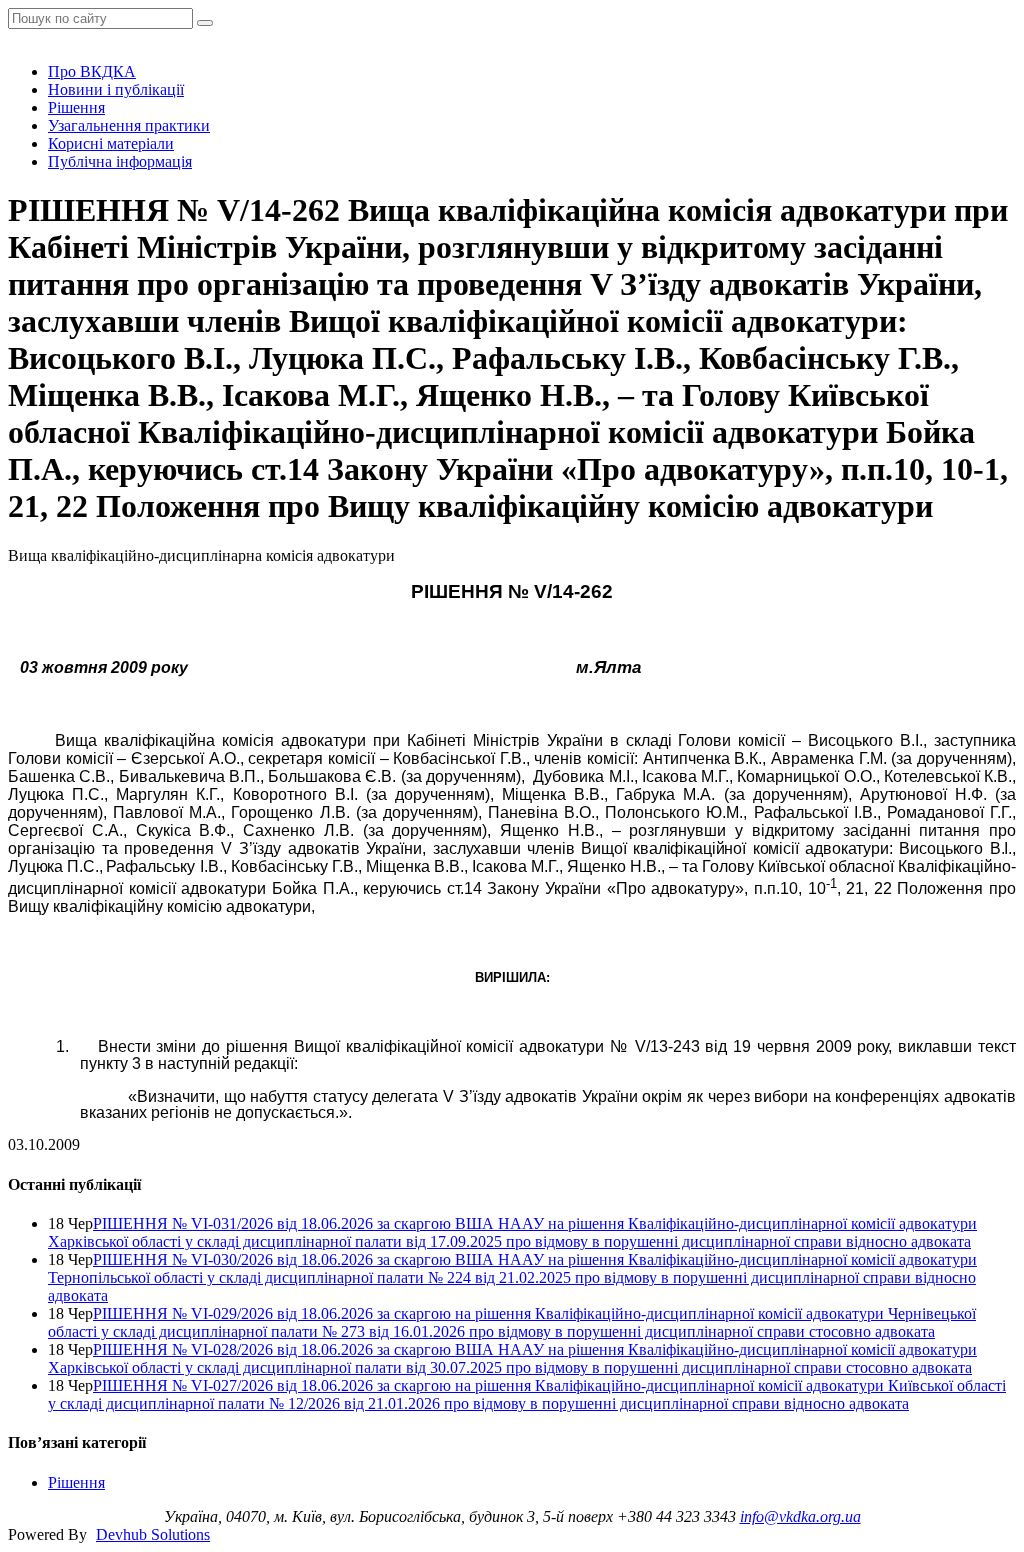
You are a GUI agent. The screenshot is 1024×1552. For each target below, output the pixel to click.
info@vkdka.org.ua (800, 1516)
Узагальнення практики (129, 125)
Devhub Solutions (153, 1534)
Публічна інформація (120, 161)
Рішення (76, 107)
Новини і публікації (116, 89)
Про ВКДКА (92, 71)
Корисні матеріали (111, 143)
